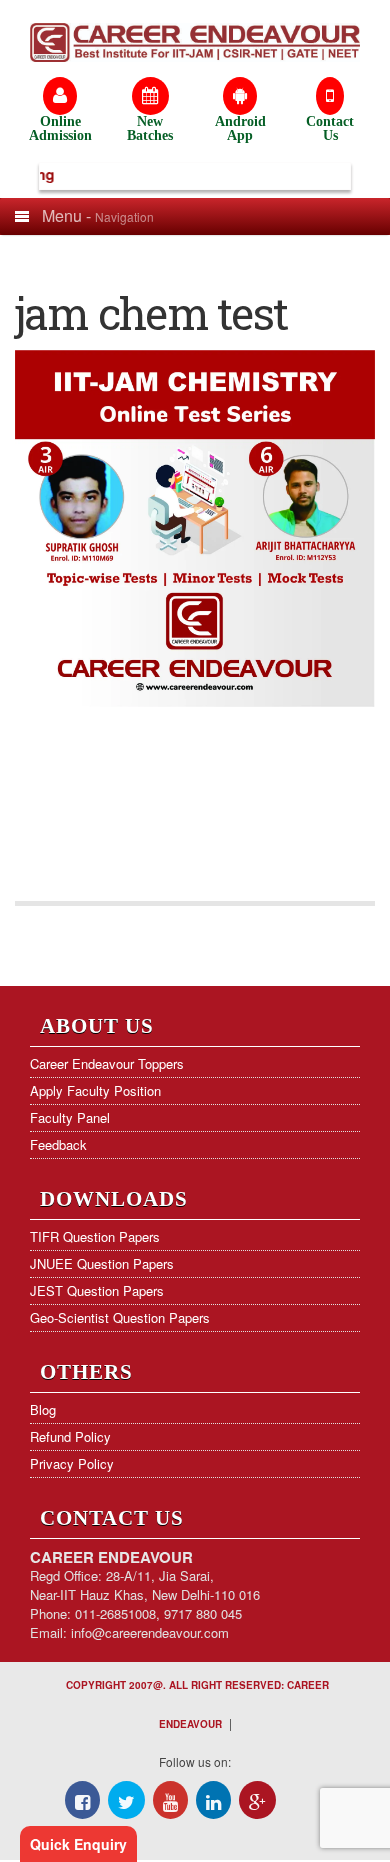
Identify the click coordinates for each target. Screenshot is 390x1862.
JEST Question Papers (97, 1290)
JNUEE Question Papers (102, 1263)
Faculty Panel (70, 1117)
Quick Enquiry (78, 1844)
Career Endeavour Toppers (107, 1063)
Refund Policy (70, 1436)
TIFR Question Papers (95, 1236)
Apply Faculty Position (95, 1090)
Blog (43, 1409)
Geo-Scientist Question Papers (120, 1317)
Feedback (58, 1144)
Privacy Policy (72, 1463)
